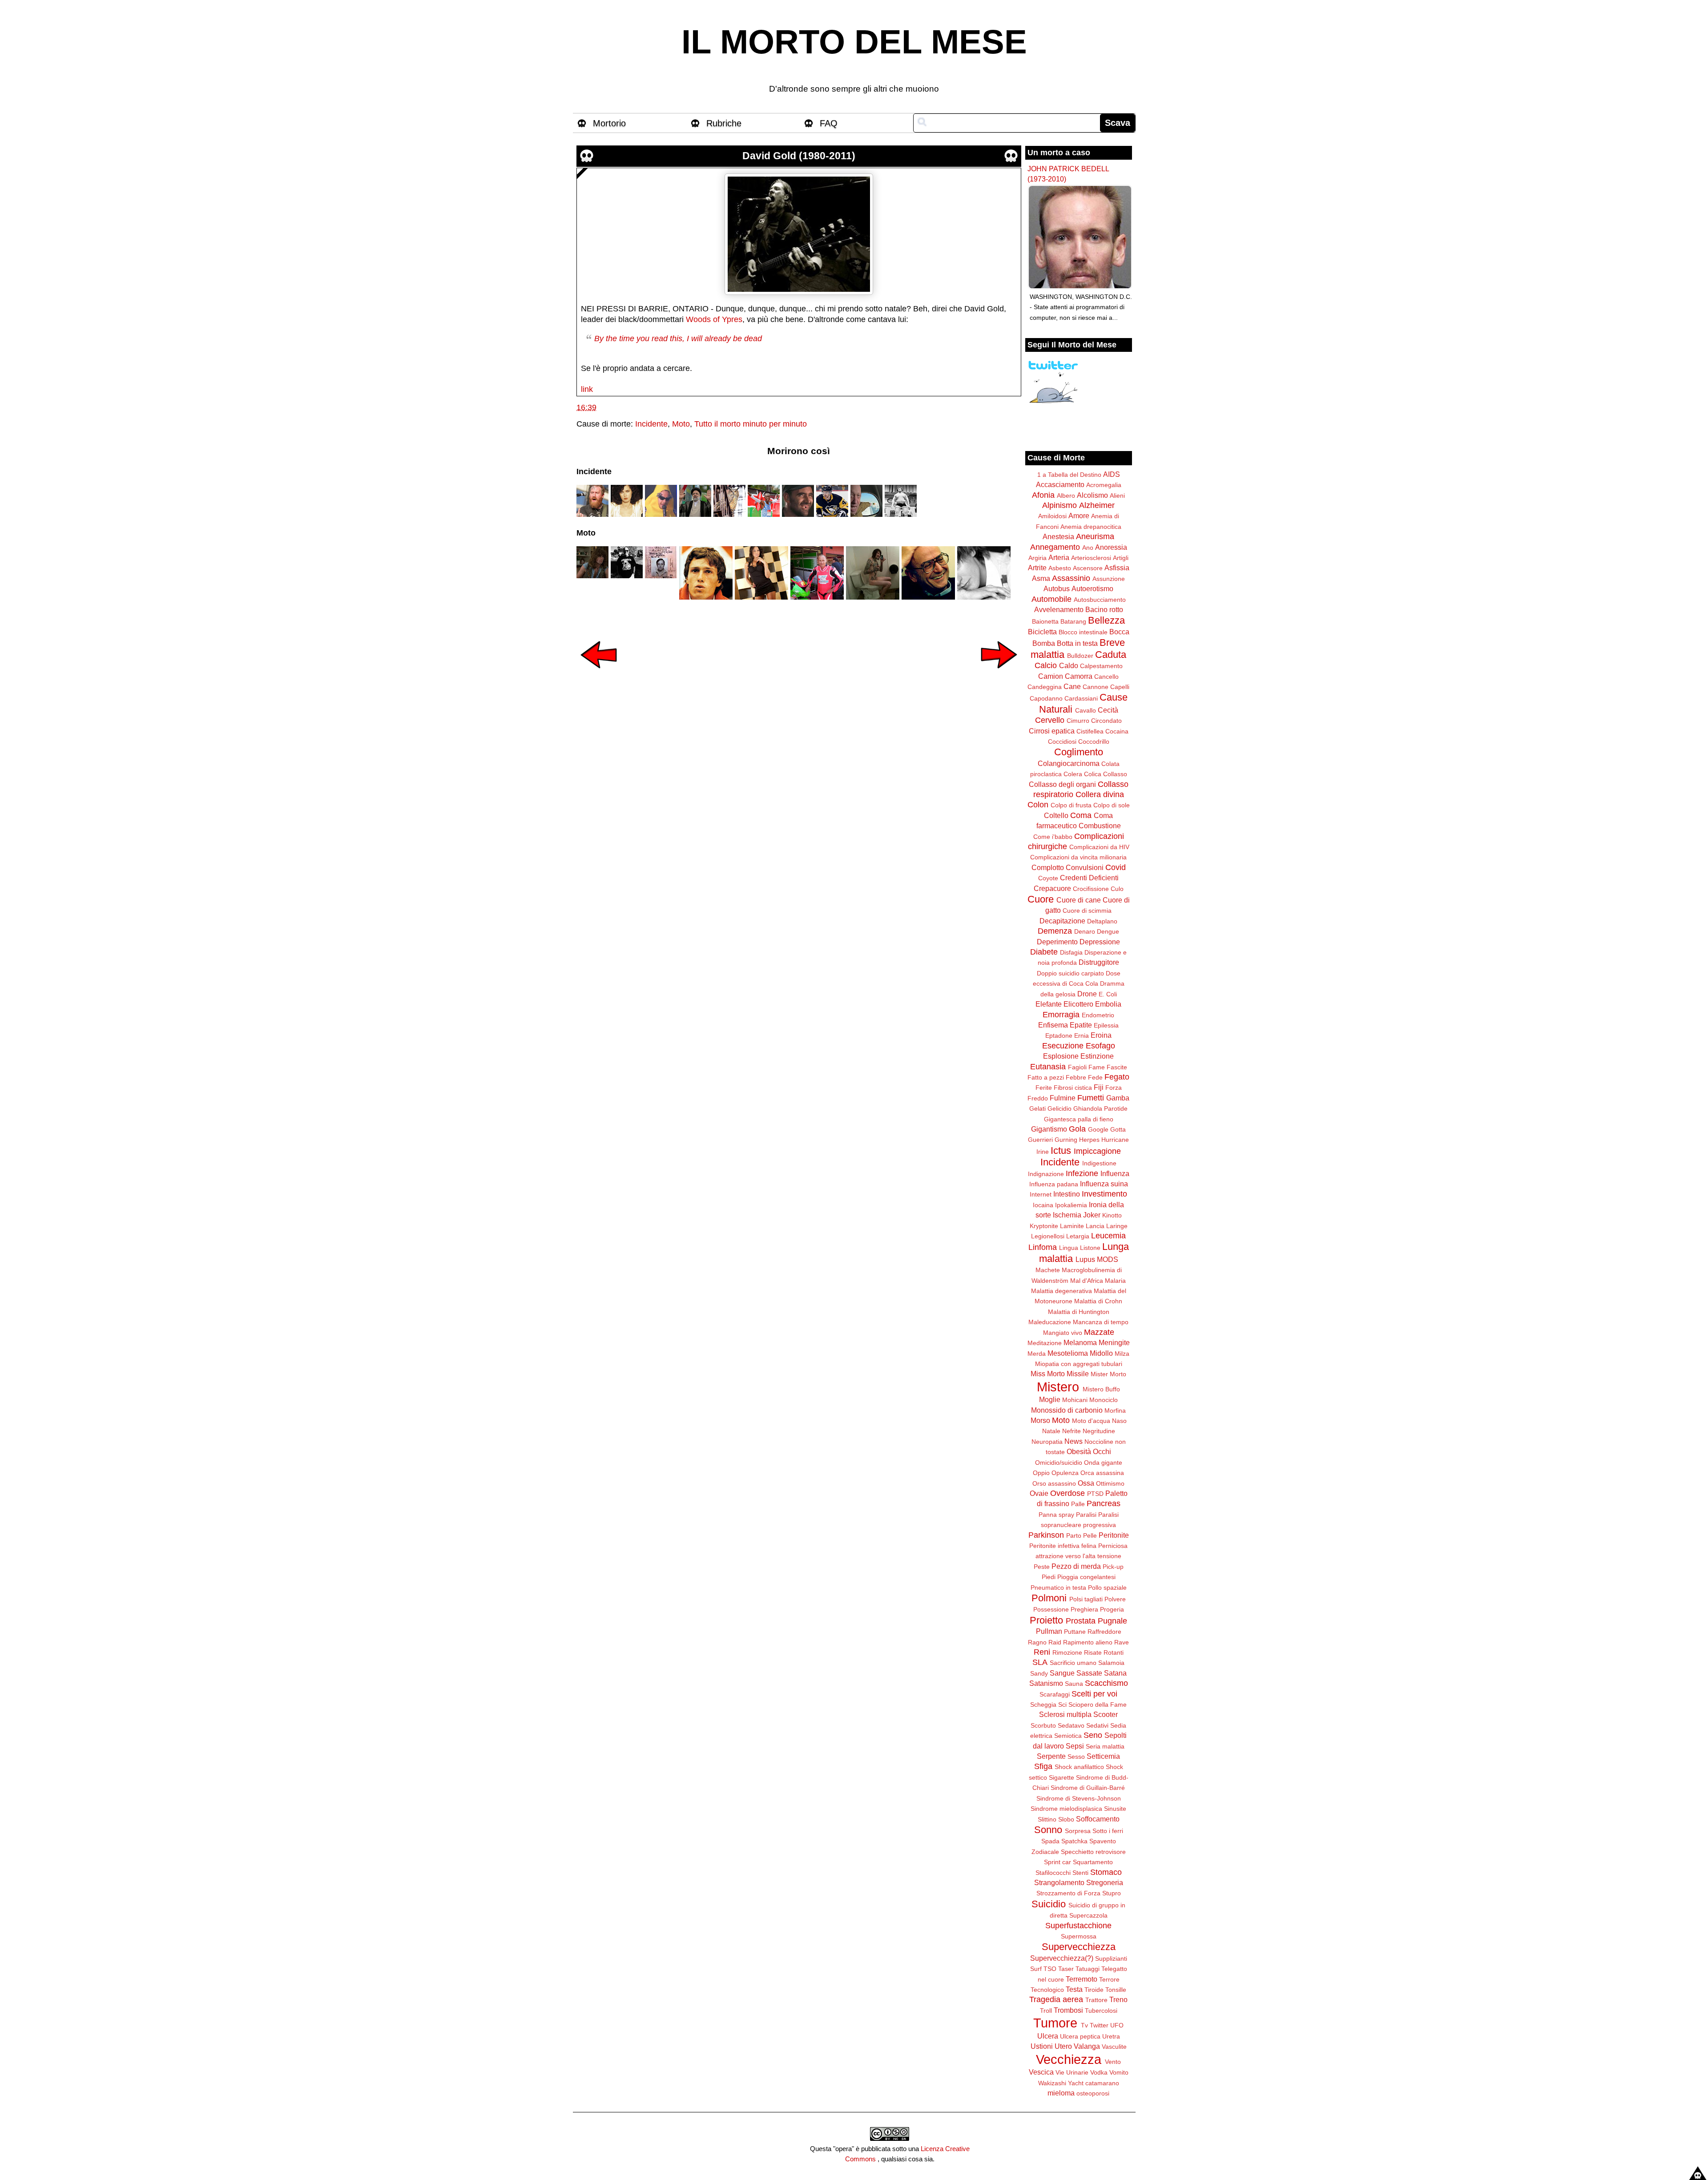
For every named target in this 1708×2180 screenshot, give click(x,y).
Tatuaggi (1088, 1969)
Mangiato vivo (1063, 1333)
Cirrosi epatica (1052, 731)
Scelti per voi (1094, 1694)
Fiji (1099, 1087)
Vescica (1041, 2072)
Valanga (1087, 2046)
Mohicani (1075, 1400)
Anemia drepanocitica (1091, 527)
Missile (1078, 1374)
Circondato (1106, 721)
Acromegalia (1104, 485)
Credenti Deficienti (1089, 878)
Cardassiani (1081, 698)
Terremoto (1082, 1979)
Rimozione (1067, 1652)
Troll (1046, 2011)
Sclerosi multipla (1065, 1714)
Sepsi (1075, 1746)
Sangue (1062, 1673)
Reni (1042, 1652)
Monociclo (1104, 1400)
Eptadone (1059, 1036)
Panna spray (1056, 1515)
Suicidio (1049, 1904)
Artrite (1037, 568)
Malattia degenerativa (1061, 1291)
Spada (1050, 1841)
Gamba (1118, 1098)
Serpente (1051, 1756)
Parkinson (1046, 1535)
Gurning (1066, 1140)
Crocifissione (1091, 889)
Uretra (1111, 2036)
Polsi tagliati (1086, 1599)
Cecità (1108, 710)
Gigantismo (1049, 1129)
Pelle (1090, 1535)
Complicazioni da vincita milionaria (1078, 857)
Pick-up (1113, 1567)
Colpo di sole (1112, 805)
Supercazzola (1088, 1915)
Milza (1122, 1354)
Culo (1117, 889)
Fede (1095, 1077)
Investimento (1104, 1194)
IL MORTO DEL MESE (854, 42)
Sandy (1039, 1673)
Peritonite (1114, 1535)
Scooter (1106, 1714)
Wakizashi (1052, 2083)
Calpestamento (1101, 666)
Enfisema (1053, 1025)
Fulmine (1063, 1098)
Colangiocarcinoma (1069, 763)
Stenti (1080, 1873)
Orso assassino (1054, 1483)
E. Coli (1108, 994)
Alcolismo (1092, 495)
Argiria (1037, 558)
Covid (1116, 867)
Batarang (1073, 621)
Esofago (1100, 1046)
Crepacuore (1052, 888)
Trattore (1096, 2000)
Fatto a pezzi (1046, 1077)
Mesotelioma (1068, 1353)
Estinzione (1097, 1056)
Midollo (1101, 1353)
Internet (1041, 1194)
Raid (1055, 1642)
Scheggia (1043, 1705)
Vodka (1099, 2072)
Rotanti (1114, 1652)
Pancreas (1104, 1503)
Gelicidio (1059, 1108)
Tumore (1055, 2023)
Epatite (1081, 1025)
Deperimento (1057, 942)
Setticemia (1103, 1756)
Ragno (1037, 1642)
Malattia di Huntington (1079, 1312)
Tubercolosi (1101, 2011)
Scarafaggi (1055, 1694)
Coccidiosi (1062, 741)
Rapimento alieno (1088, 1642)
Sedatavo (1071, 1725)
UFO (1117, 2025)
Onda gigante (1103, 1463)
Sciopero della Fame (1098, 1705)
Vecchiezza (1069, 2059)
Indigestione (1099, 1163)
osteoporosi (1093, 2093)
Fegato (1117, 1077)
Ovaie (1039, 1493)
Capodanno (1046, 698)
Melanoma (1080, 1342)
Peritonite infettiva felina (1063, 1546)
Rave (1122, 1642)
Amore (1079, 516)
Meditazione (1045, 1343)
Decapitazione (1062, 921)
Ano (1088, 548)
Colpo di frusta (1071, 805)
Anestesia (1058, 536)
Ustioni (1042, 2046)
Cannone (1096, 687)
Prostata (1081, 1621)
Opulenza (1065, 1473)
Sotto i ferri (1108, 1831)
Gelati (1037, 1108)
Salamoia (1111, 1663)
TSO (1050, 1969)
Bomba (1044, 643)
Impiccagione (1097, 1151)
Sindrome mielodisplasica (1066, 1809)
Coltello (1056, 815)
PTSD (1095, 1494)
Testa (1074, 1989)
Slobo (1066, 1819)
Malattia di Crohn (1098, 1301)
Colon (1038, 805)
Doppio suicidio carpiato (1070, 973)
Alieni (1117, 496)
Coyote (1048, 878)
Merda (1037, 1354)
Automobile (1051, 599)
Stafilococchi (1053, 1873)
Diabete (1044, 952)
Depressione (1100, 942)
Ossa (1086, 1483)
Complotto (1048, 867)
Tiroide (1094, 1990)
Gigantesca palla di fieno (1079, 1119)
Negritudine (1099, 1431)
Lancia (1095, 1226)
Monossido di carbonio (1067, 1410)
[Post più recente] (599, 674)
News (1074, 1441)
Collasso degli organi (1062, 784)
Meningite (1114, 1342)
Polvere (1115, 1599)
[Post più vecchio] (999, 674)
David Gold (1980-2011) (799, 156)
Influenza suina (1104, 1184)
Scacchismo (1106, 1683)
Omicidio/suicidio (1059, 1463)
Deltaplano (1102, 921)
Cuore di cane (1079, 900)
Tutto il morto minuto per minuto (751, 424)
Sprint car (1057, 1862)
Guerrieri (1040, 1140)
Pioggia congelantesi (1086, 1577)
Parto (1074, 1535)
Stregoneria (1105, 1882)
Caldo (1069, 665)
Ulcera (1048, 2036)
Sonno (1048, 1830)
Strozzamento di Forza (1068, 1893)
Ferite (1044, 1088)
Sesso (1076, 1757)
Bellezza (1106, 620)
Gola (1077, 1129)
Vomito (1119, 2072)
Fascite (1117, 1067)
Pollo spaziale (1107, 1588)
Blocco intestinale (1083, 632)
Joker (1092, 1215)
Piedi (1049, 1577)
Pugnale (1112, 1621)
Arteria (1059, 557)
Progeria (1112, 1609)
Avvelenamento (1059, 609)
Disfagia (1071, 952)
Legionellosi (1048, 1236)
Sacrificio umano (1073, 1663)
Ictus (1061, 1150)
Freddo (1038, 1098)
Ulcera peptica (1080, 2036)
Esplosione (1061, 1056)
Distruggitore (1099, 962)
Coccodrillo (1094, 741)
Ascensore (1088, 568)
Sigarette (1061, 1777)
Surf (1036, 1969)
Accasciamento (1060, 484)
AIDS (1112, 474)
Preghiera (1084, 1609)
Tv (1084, 2025)
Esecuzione (1063, 1046)
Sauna (1074, 1684)
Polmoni (1049, 1598)
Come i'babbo (1053, 837)
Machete (1048, 1270)
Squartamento (1093, 1862)
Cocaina (1117, 731)
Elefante (1049, 1004)
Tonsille (1116, 1990)
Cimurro (1078, 721)
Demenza (1055, 931)
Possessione (1051, 1609)
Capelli (1120, 687)
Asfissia (1117, 568)
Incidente (651, 424)
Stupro (1112, 1893)
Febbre (1076, 1077)
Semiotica (1068, 1736)
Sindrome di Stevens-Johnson (1079, 1798)
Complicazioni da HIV (1099, 847)
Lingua (1069, 1248)
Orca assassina (1102, 1473)
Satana (1115, 1673)
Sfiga (1043, 1766)
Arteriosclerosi (1091, 558)
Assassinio (1071, 578)
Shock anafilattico (1079, 1767)
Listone (1090, 1248)
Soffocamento (1098, 1819)
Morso (1040, 1420)
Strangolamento (1059, 1882)
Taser (1066, 1969)
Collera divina (1100, 794)
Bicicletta (1042, 632)
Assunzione (1109, 579)
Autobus (1057, 588)
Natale (1051, 1431)
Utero (1063, 2046)
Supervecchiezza (1079, 1947)
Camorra (1079, 676)
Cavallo (1086, 710)
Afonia (1043, 495)
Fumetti (1091, 1098)
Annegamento (1055, 547)
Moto (681, 424)
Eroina (1101, 1035)
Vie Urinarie (1072, 2072)
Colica (1093, 774)
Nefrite (1072, 1431)
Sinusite (1115, 1809)
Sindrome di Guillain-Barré (1088, 1788)
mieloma (1061, 2093)
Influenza (1115, 1173)
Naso (1119, 1421)
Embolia (1108, 1004)
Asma (1041, 578)
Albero (1066, 496)
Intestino (1067, 1194)
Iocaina (1043, 1205)
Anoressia (1111, 547)
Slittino (1047, 1819)
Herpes (1089, 1140)
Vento (1113, 2062)
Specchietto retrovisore (1093, 1852)
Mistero (1058, 1387)
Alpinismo (1059, 505)
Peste (1042, 1567)
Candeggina (1045, 687)
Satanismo (1046, 1683)
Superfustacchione (1078, 1926)
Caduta (1111, 655)
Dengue (1108, 931)
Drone (1087, 994)
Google (1098, 1129)
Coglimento (1079, 752)
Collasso (1115, 774)
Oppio (1041, 1473)
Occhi (1102, 1451)
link (587, 389)
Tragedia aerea (1056, 1999)
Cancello (1106, 677)
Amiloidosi (1052, 516)
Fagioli (1077, 1067)
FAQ (829, 123)
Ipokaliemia (1071, 1205)
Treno (1118, 1999)
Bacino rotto (1104, 609)
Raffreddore (1104, 1632)
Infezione (1082, 1173)
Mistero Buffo (1101, 1389)
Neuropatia (1047, 1442)
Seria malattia (1105, 1746)
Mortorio (609, 123)
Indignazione (1046, 1174)
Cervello (1050, 720)
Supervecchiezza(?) (1062, 1958)
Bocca (1119, 632)
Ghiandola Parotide (1100, 1108)
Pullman (1049, 1631)
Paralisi (1086, 1515)
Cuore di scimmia (1087, 911)
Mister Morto (1108, 1374)
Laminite (1072, 1226)
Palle (1078, 1504)
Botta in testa (1077, 643)
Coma (1081, 815)
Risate (1093, 1652)
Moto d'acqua (1091, 1421)
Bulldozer (1080, 656)
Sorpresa (1078, 1831)
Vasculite (1114, 2047)
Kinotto (1112, 1215)
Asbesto (1060, 568)
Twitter (1099, 2025)
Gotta (1118, 1129)
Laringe (1117, 1226)
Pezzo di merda (1076, 1566)
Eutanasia (1048, 1067)
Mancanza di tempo (1101, 1322)
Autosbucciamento (1100, 600)
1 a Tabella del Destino (1069, 475)
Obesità (1079, 1451)
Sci (1062, 1705)
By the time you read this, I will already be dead (678, 338)
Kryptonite (1044, 1226)
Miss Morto (1048, 1374)
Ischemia (1067, 1215)
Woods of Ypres (714, 319)
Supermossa (1079, 1936)
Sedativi (1097, 1725)
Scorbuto (1043, 1725)
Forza (1114, 1088)
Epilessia (1106, 1025)
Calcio (1046, 665)
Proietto (1046, 1620)
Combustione (1100, 826)
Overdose (1067, 1493)
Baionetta (1045, 621)
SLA (1040, 1662)
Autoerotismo (1092, 588)
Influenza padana (1054, 1184)
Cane (1072, 686)
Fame (1097, 1067)
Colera (1073, 774)
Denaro (1085, 931)
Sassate (1089, 1673)
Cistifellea (1090, 731)
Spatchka (1074, 1841)
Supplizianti (1111, 1958)
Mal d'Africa (1087, 1281)
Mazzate (1099, 1332)
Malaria (1115, 1281)
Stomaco (1106, 1872)
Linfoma (1043, 1247)
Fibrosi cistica (1073, 1088)
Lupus (1085, 1259)
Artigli (1121, 558)
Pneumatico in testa (1058, 1588)
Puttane (1075, 1632)
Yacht (1076, 2083)
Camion (1051, 676)
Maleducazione (1050, 1322)
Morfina (1115, 1410)
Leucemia (1108, 1236)
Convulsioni (1085, 867)
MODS (1108, 1259)
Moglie (1050, 1399)
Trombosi (1068, 2010)
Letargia (1078, 1236)
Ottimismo (1110, 1483)
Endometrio (1098, 1015)
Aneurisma (1095, 536)
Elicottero (1078, 1004)
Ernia (1082, 1036)
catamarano (1102, 2083)
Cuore (1041, 899)
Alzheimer (1097, 505)
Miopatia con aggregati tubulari (1079, 1364)
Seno (1093, 1735)
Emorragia (1061, 1015)
